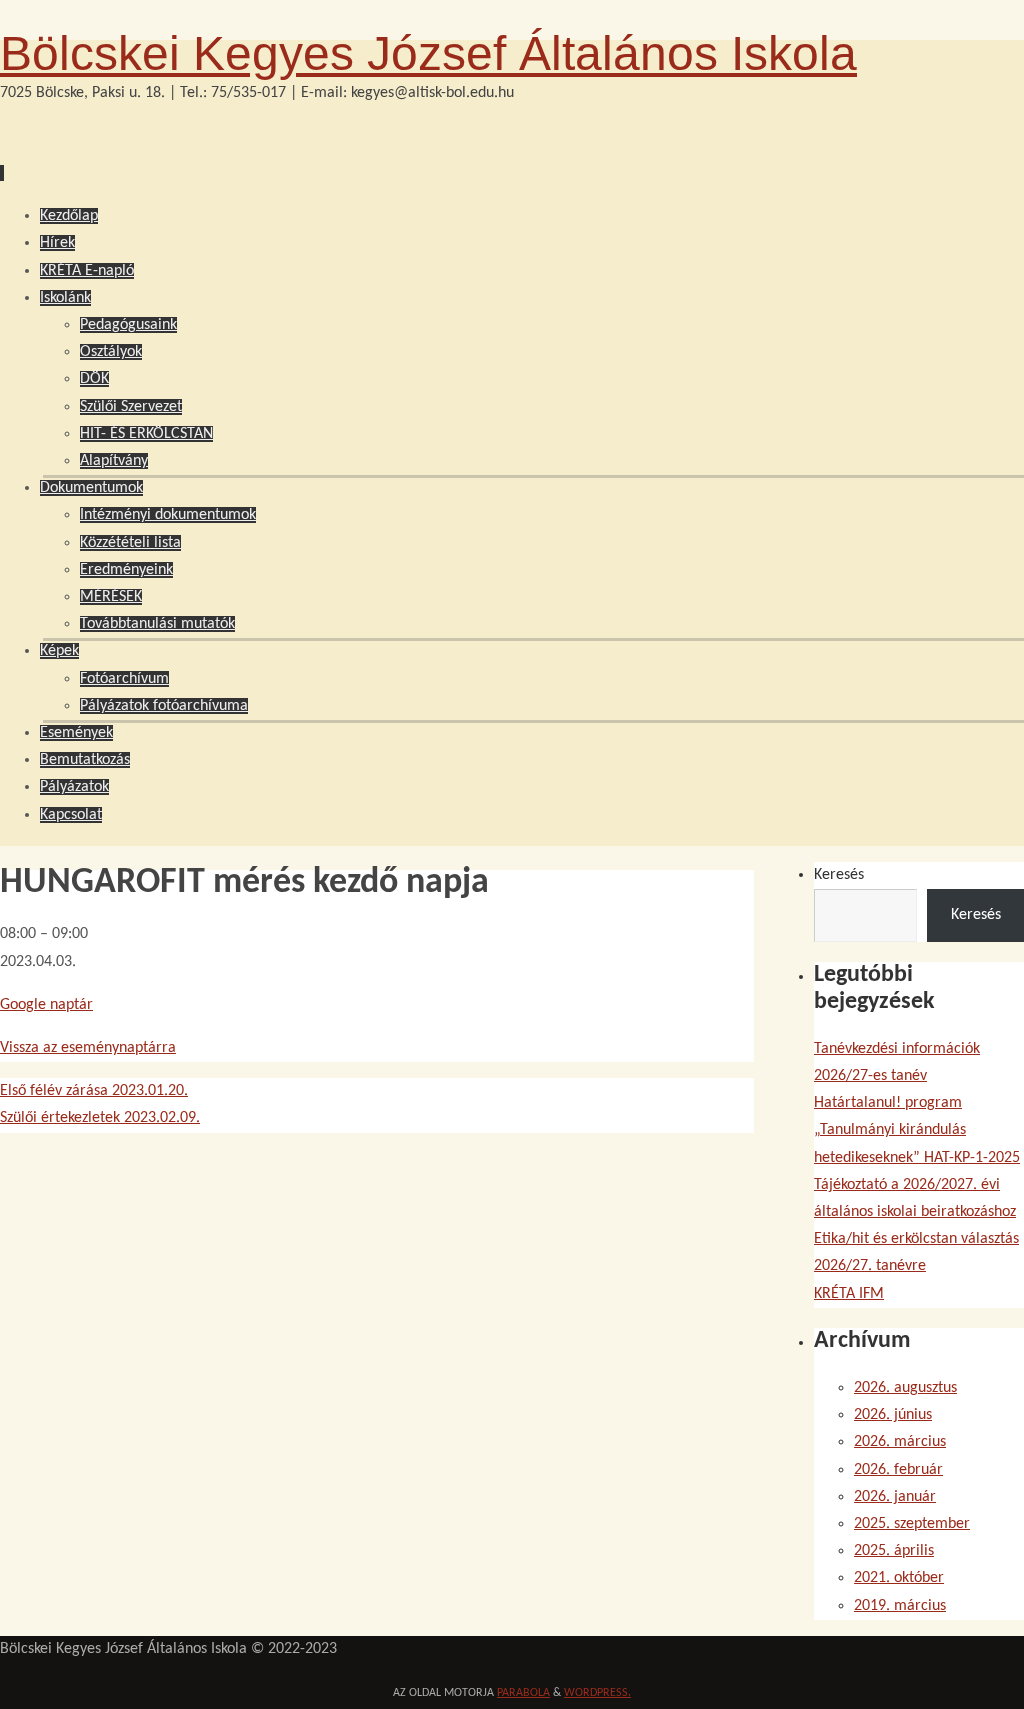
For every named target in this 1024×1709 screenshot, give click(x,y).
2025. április (894, 1551)
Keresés (839, 875)
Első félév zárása (94, 1091)
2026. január (895, 1497)
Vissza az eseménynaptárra (88, 1048)
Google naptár (46, 1005)
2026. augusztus (905, 1388)
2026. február (898, 1470)
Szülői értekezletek (100, 1118)
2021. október (899, 1578)
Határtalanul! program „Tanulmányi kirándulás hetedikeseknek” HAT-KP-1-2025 (917, 1130)
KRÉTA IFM (849, 1294)
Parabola (523, 1693)
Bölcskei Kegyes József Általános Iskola (428, 53)
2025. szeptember (912, 1524)
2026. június (893, 1415)
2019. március (900, 1606)
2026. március (900, 1442)
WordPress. (597, 1693)
